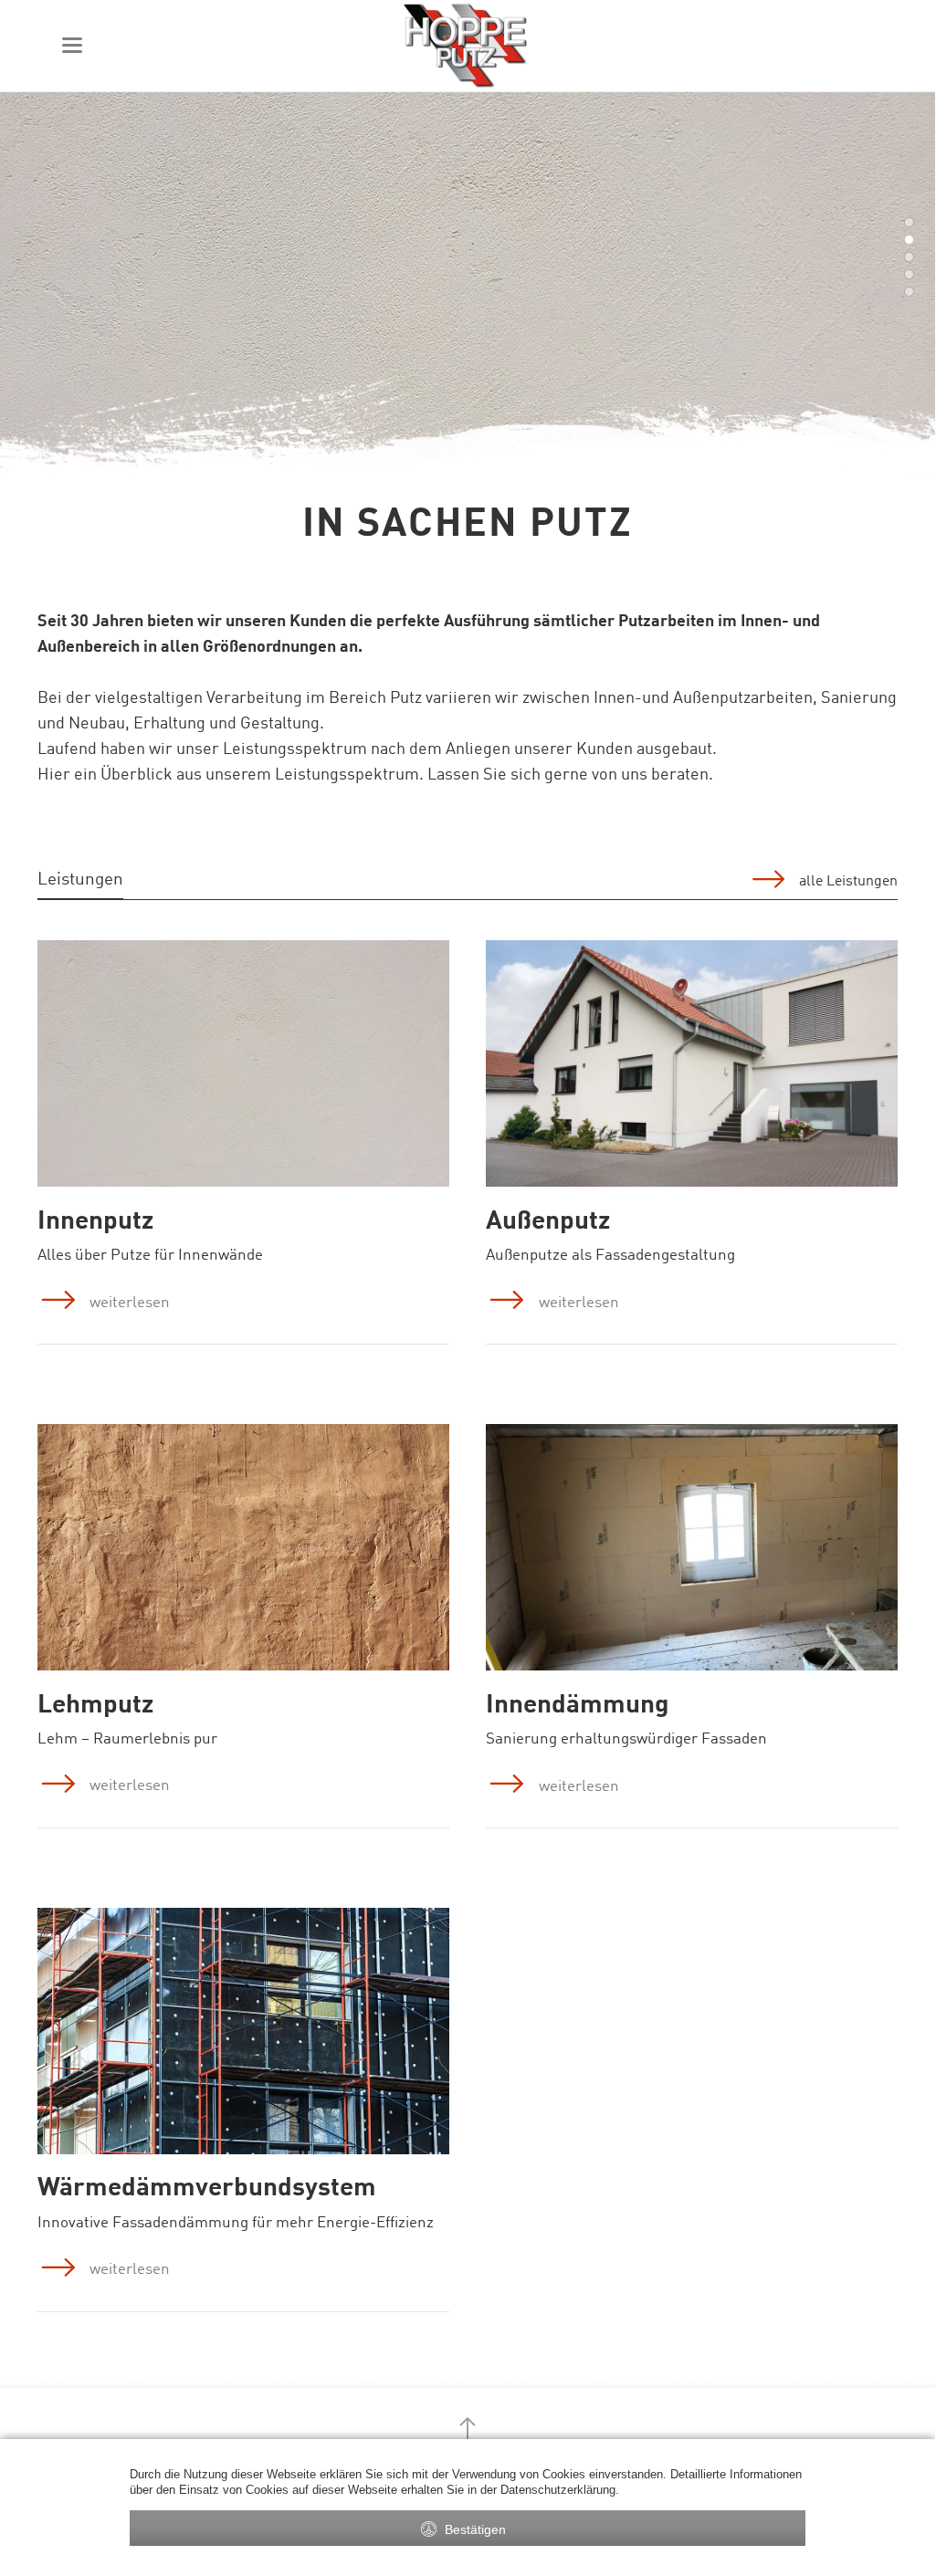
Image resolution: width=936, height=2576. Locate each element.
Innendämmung (578, 1706)
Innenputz (95, 1222)
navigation (72, 45)
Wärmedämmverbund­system (207, 2189)
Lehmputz (95, 1706)
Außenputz (548, 1222)
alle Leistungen (848, 882)
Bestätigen (475, 2529)
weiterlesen (130, 1303)
